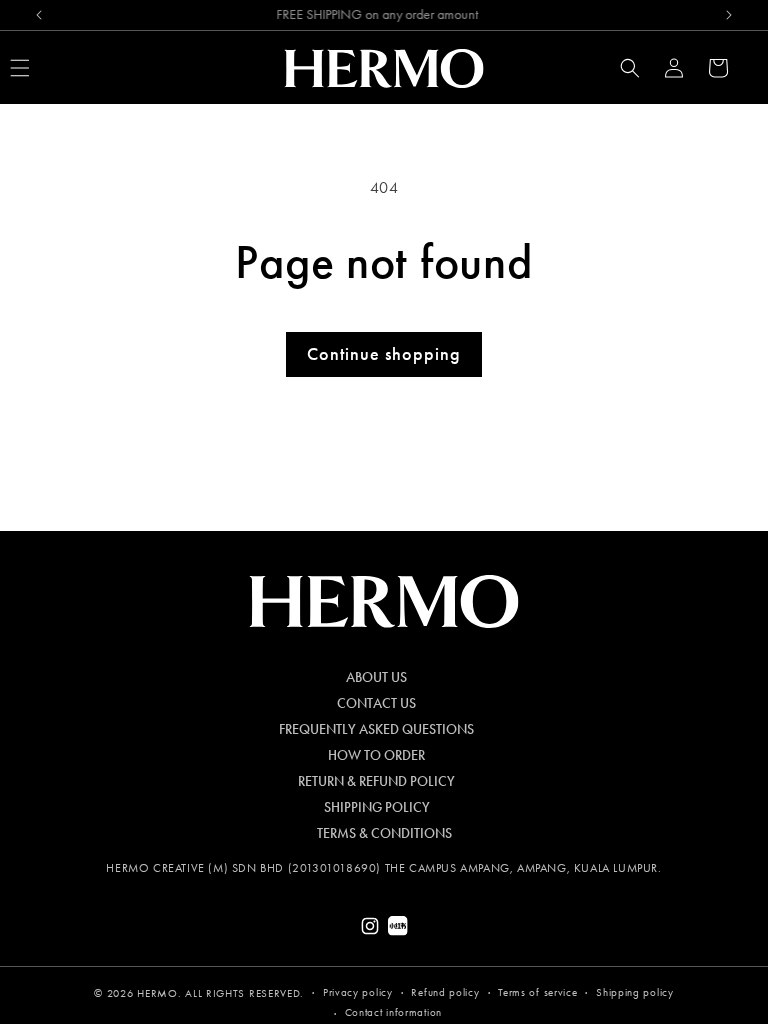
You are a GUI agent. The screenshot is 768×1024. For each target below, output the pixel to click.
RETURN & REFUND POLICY (376, 782)
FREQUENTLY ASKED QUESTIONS (376, 730)
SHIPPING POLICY (377, 808)
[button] (630, 68)
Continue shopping (384, 354)
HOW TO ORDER (376, 756)
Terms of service (537, 992)
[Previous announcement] (39, 15)
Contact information (393, 1012)
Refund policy (445, 992)
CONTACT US (376, 704)
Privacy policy (358, 992)
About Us (376, 678)
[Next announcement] (729, 15)
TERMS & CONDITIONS (384, 834)
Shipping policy (635, 992)
